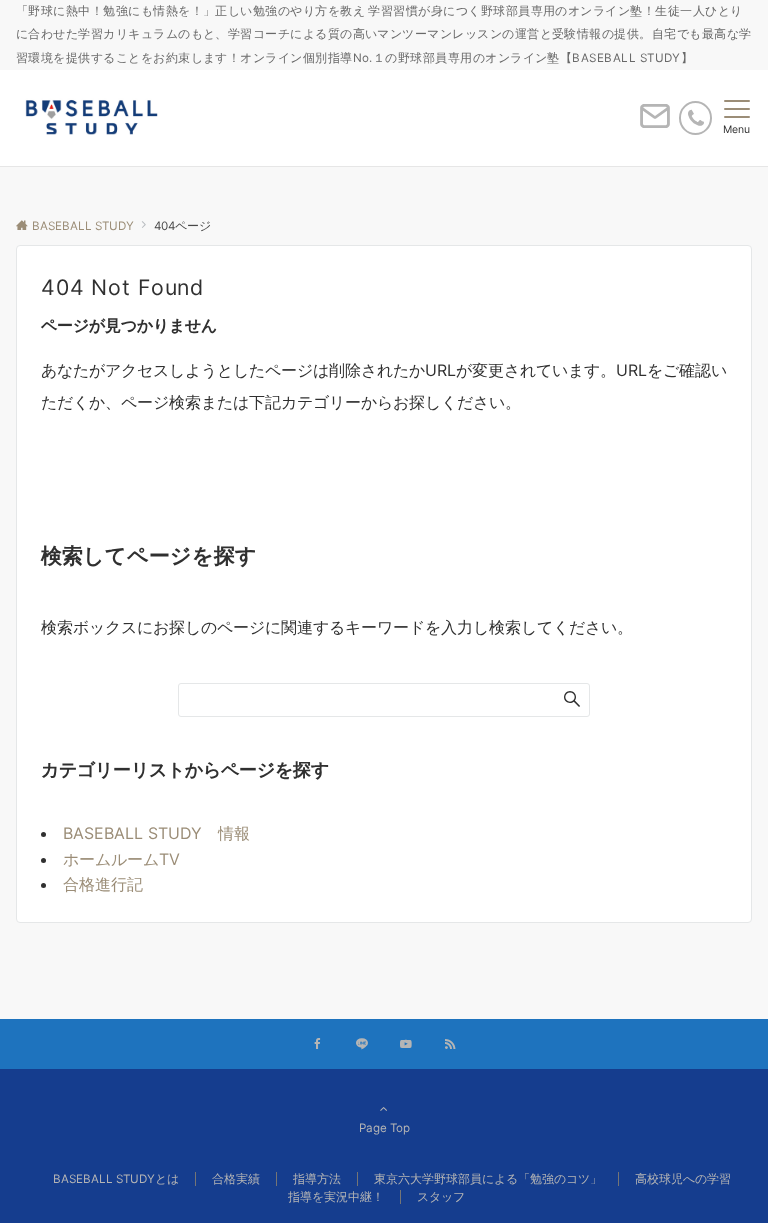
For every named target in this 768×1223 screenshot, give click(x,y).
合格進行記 (103, 884)
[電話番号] (695, 117)
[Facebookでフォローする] (318, 1045)
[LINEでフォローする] (362, 1045)
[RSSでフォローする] (450, 1045)
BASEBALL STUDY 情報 (156, 833)
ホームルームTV (121, 859)
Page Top (384, 1128)
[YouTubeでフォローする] (406, 1045)
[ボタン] (655, 124)
